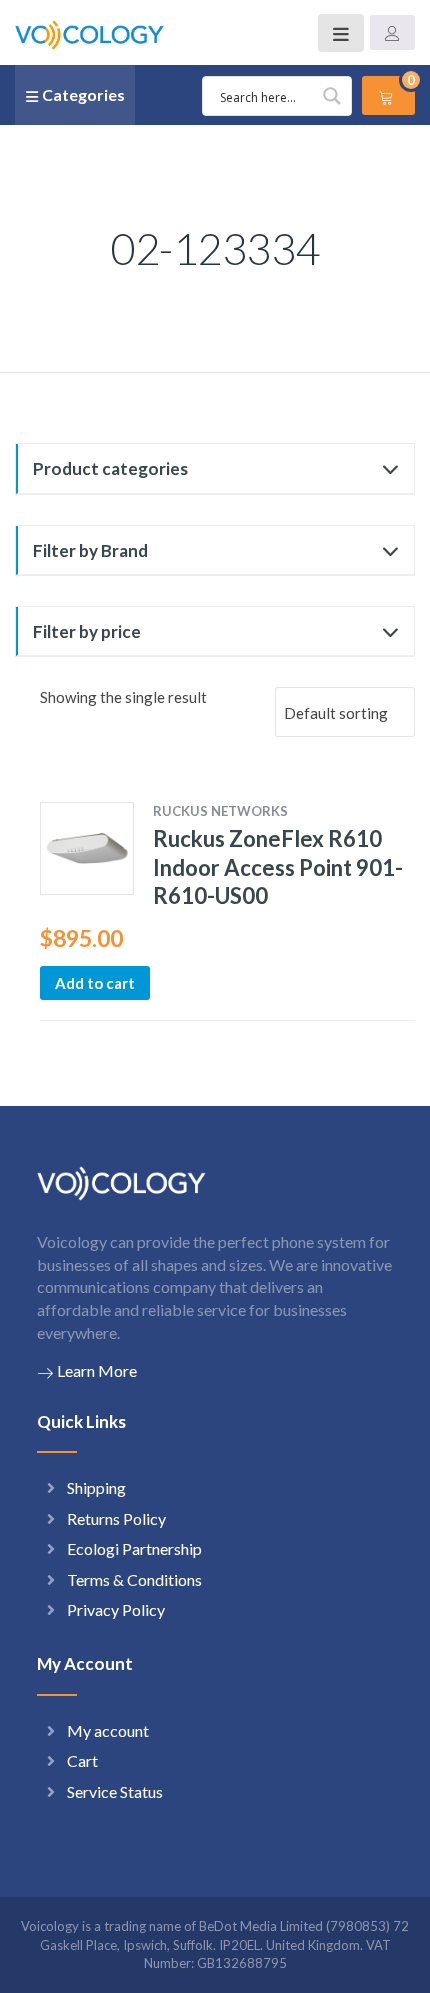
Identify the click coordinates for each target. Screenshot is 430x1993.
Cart (82, 1760)
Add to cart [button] (95, 983)
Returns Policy (116, 1518)
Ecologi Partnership (134, 1548)
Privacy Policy (116, 1609)
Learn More (97, 1370)
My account (108, 1730)
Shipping (96, 1487)
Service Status (115, 1791)
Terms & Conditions (134, 1579)
